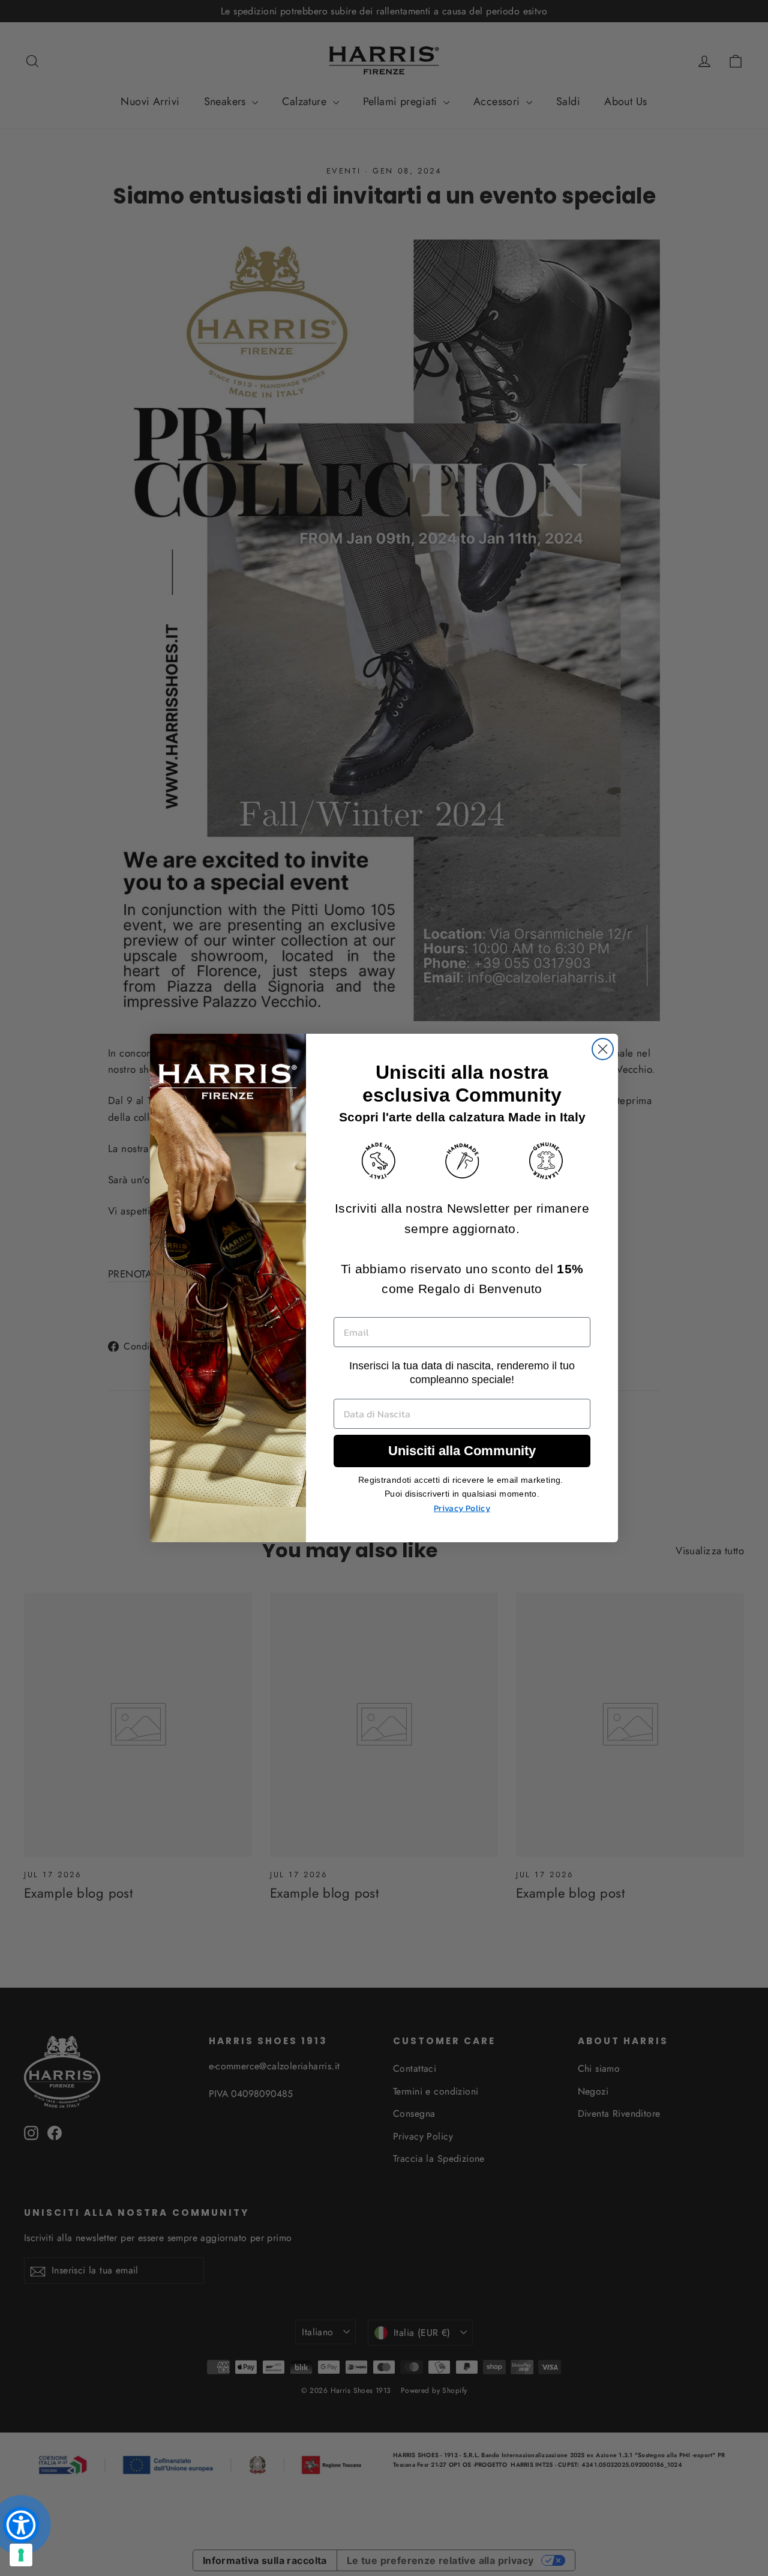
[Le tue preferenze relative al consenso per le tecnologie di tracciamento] (21, 2555)
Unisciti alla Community (462, 1451)
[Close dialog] (603, 1049)
